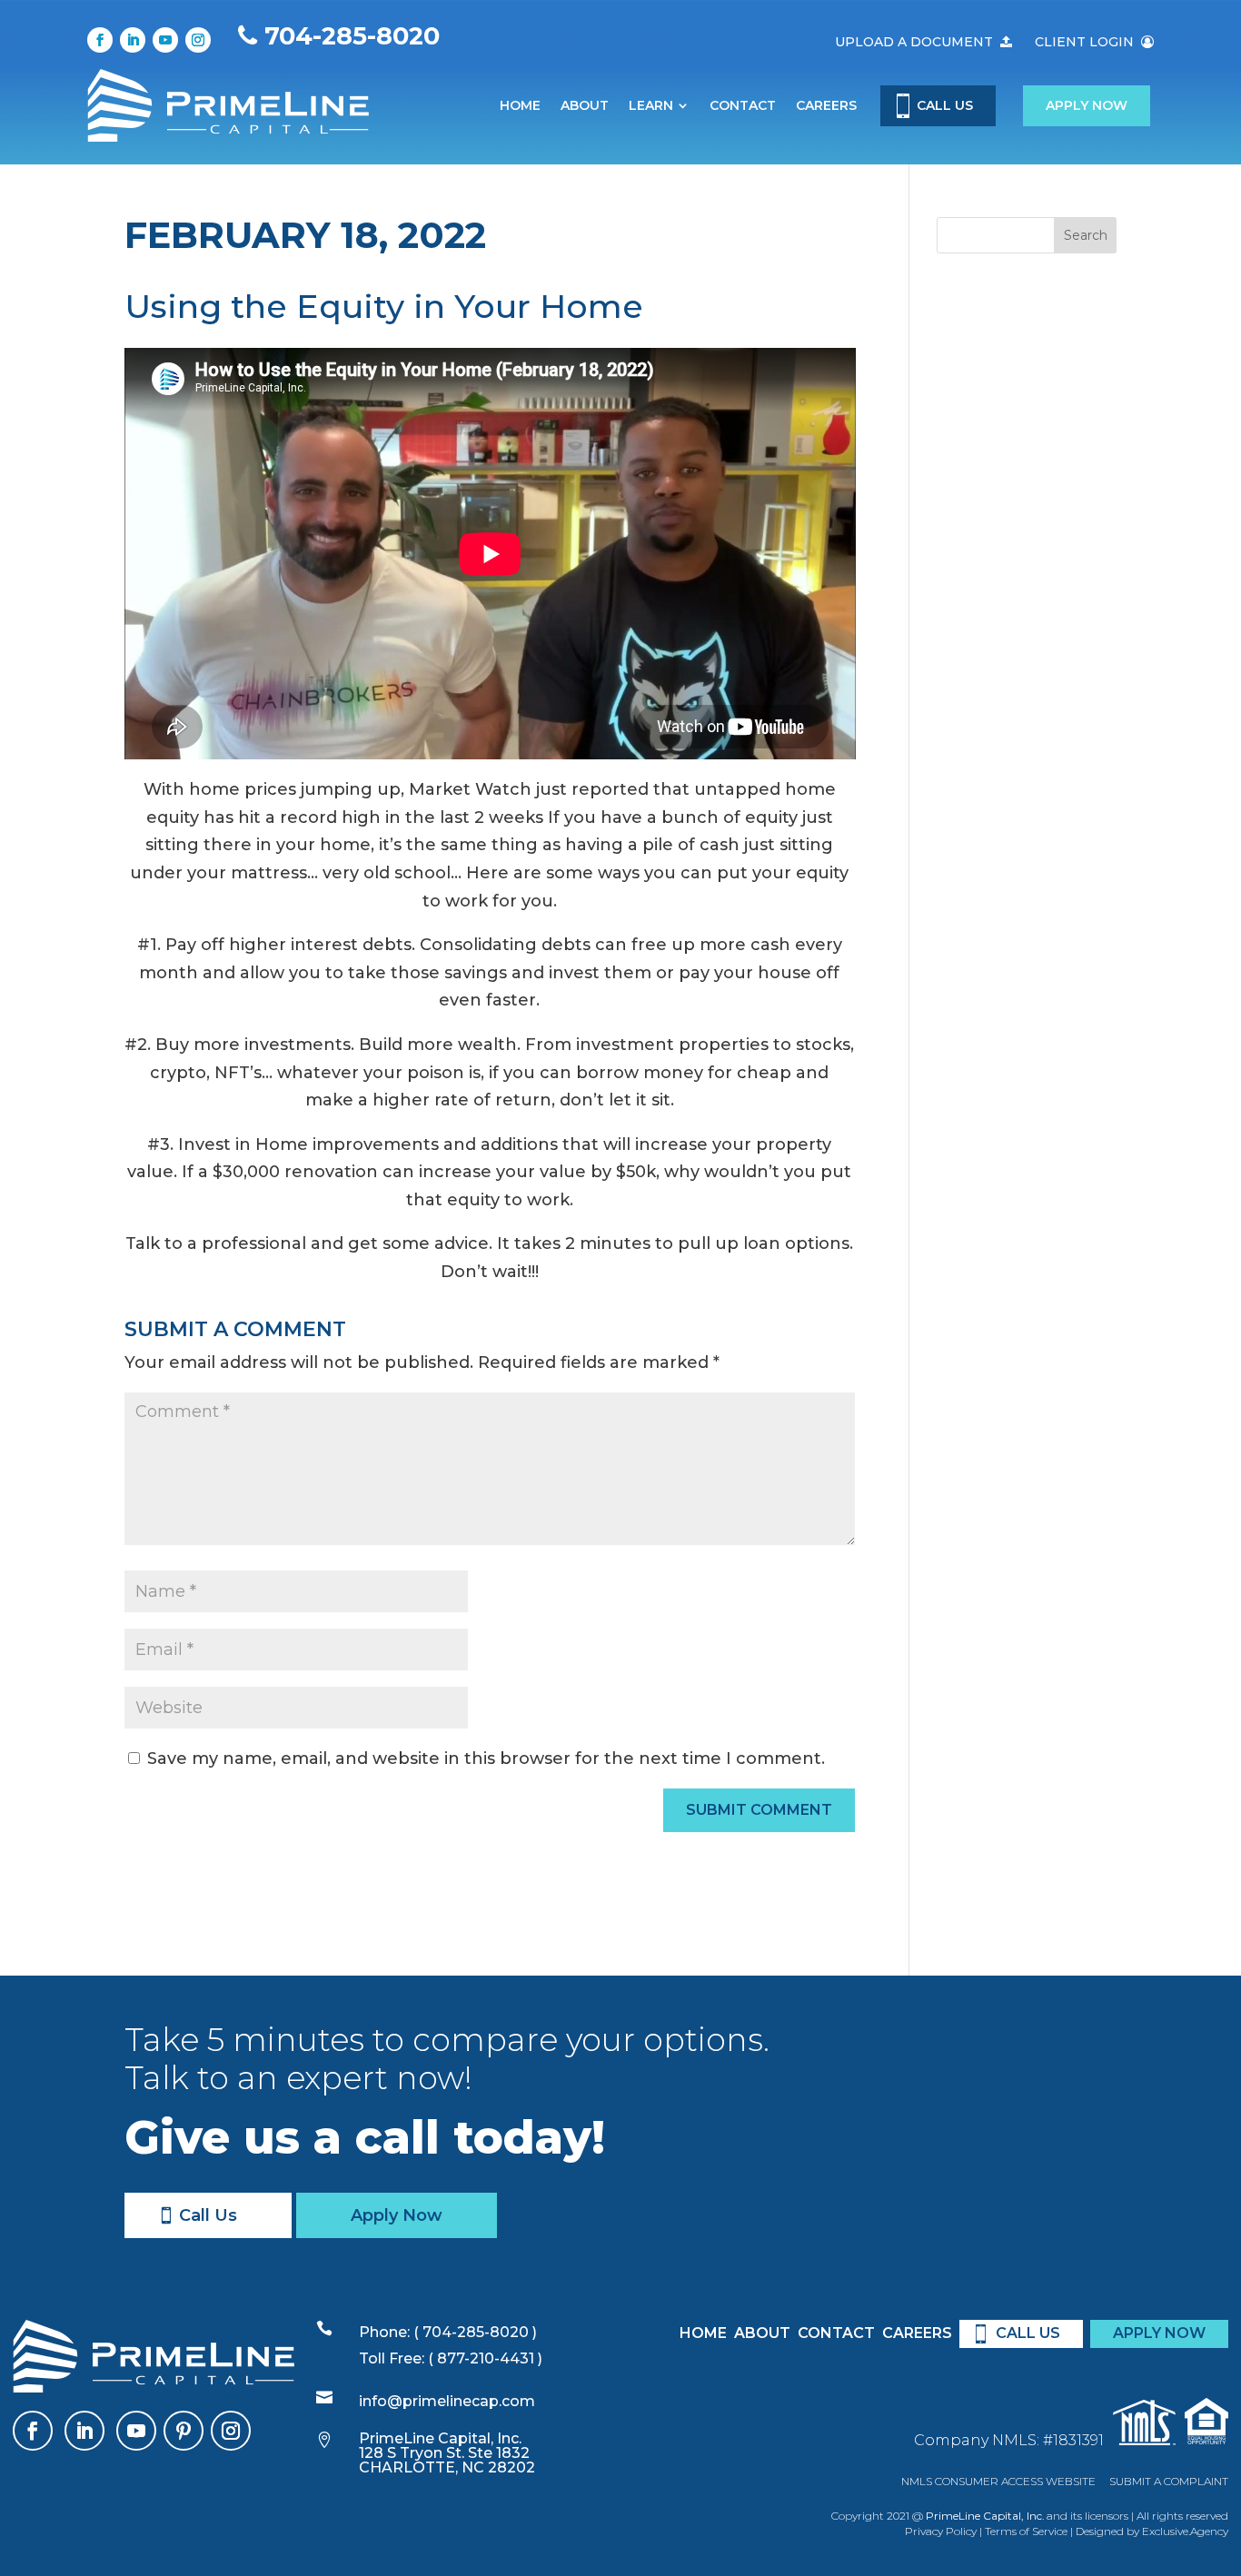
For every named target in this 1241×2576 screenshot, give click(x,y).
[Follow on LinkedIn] (133, 40)
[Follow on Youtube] (165, 40)
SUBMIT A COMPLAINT (1169, 2481)
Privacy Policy (941, 2531)
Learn (651, 105)
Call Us (208, 2215)
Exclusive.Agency (1185, 2531)
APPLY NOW (1159, 2333)
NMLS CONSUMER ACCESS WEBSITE (998, 2481)
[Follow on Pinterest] (184, 2431)
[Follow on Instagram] (198, 40)
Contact (743, 105)
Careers (826, 105)
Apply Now (1087, 105)
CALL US (945, 105)
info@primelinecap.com (447, 2401)
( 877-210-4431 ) (485, 2358)
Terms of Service (1026, 2531)
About (585, 105)
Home (520, 105)
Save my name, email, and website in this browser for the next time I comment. (486, 1759)
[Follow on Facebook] (100, 40)
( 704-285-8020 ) (473, 2332)
